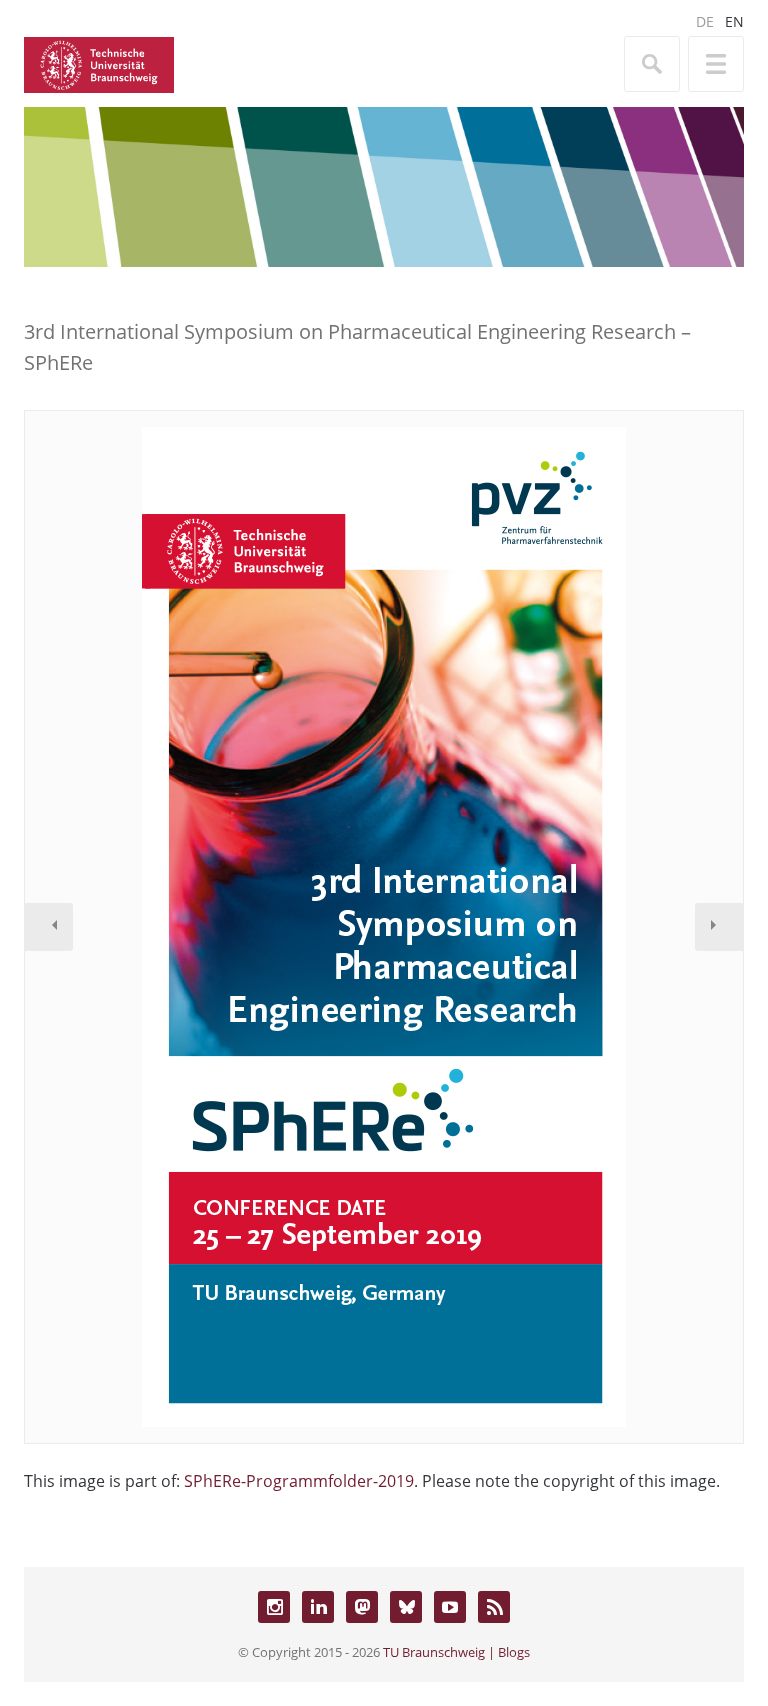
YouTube (450, 1607)
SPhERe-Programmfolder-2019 (299, 1481)
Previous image (49, 927)
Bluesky (406, 1607)
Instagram (274, 1607)
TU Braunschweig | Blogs (456, 1652)
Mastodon (362, 1607)
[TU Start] (99, 63)
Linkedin (318, 1607)
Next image (719, 927)
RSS (494, 1607)
